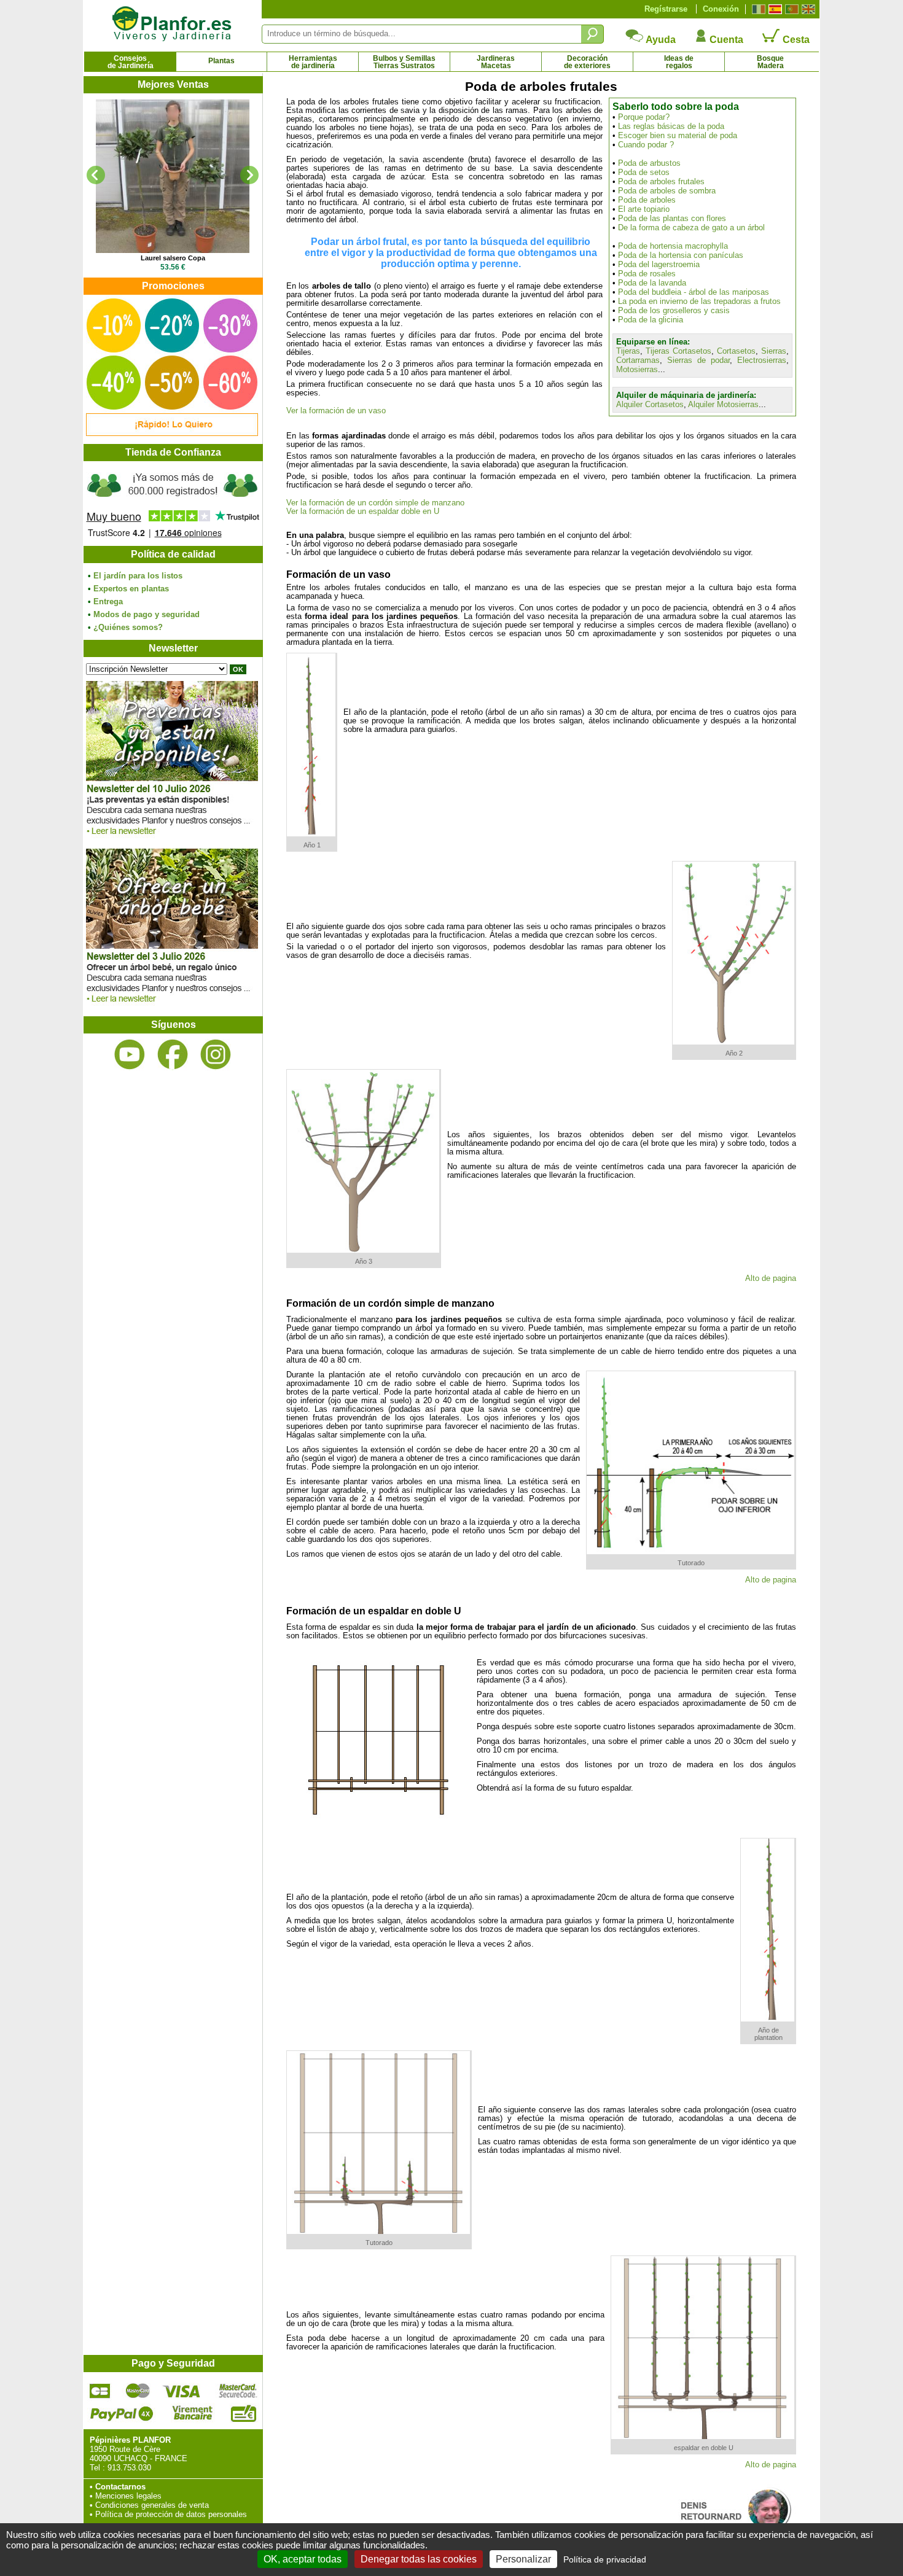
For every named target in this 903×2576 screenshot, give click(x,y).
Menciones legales (128, 2496)
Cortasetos (736, 351)
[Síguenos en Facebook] (173, 1055)
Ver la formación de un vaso (336, 411)
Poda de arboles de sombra (667, 191)
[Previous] (96, 175)
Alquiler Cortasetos (650, 404)
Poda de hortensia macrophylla (673, 246)
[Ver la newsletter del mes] (172, 838)
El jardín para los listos (138, 576)
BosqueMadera (770, 62)
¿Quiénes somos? (128, 627)
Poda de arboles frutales (661, 181)
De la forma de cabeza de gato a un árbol (691, 228)
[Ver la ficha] (173, 176)
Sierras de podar (698, 360)
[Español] (774, 9)
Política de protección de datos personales (171, 2514)
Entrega (108, 601)
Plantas (221, 61)
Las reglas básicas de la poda (671, 126)
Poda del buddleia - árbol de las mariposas (694, 292)
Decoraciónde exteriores (587, 62)
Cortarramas (638, 360)
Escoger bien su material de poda (678, 135)
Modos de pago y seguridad (147, 614)
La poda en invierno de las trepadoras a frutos (699, 301)
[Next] (249, 175)
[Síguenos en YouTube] (130, 1055)
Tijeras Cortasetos (678, 351)
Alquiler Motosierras (723, 404)
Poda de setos (644, 172)
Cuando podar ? (646, 145)
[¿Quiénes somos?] (173, 504)
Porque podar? (644, 117)
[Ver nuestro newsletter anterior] (172, 1006)
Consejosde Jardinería (131, 62)
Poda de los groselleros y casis (674, 310)
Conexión (721, 9)
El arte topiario (644, 209)
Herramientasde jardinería (313, 62)
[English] (807, 9)
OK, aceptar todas (303, 2559)
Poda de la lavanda (652, 283)
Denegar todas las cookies (419, 2559)
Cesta (795, 40)
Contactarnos (120, 2487)
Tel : (97, 2468)
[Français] (757, 9)
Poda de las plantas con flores (672, 218)
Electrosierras (762, 360)
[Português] (790, 9)
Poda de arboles (647, 200)
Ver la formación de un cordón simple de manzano (375, 503)
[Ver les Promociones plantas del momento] (172, 433)
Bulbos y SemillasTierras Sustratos (404, 62)
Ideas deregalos (679, 62)
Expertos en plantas (131, 589)
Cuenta (725, 40)
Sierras (774, 351)
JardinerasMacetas (496, 62)
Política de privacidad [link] (605, 2559)
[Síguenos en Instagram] (216, 1055)
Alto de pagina (771, 1278)
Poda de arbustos (649, 163)
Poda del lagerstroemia (659, 264)
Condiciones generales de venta (152, 2505)
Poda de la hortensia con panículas (681, 255)
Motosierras (637, 369)
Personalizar (523, 2559)
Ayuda (660, 40)
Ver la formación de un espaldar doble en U (363, 512)
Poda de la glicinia (651, 320)
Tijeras (628, 351)
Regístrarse (666, 9)
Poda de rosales (647, 274)
